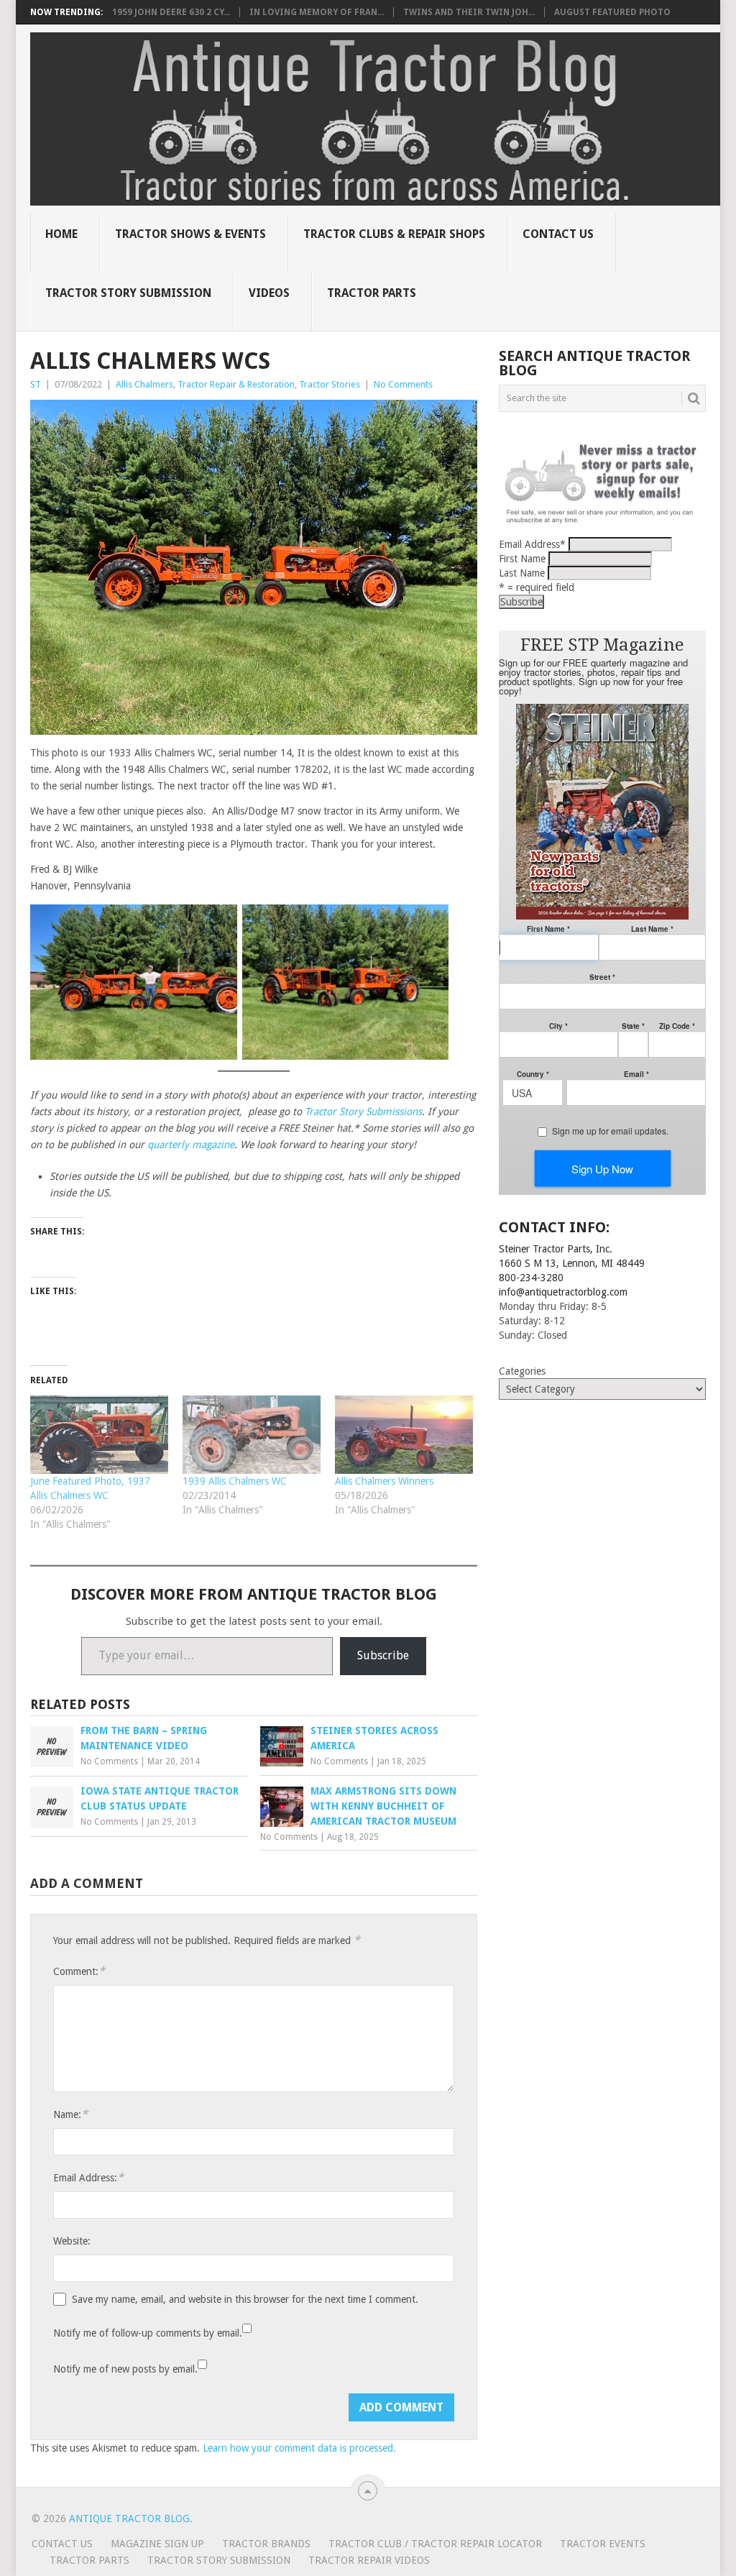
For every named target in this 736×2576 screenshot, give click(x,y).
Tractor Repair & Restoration (236, 384)
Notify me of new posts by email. (125, 2369)
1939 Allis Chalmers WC (235, 1481)
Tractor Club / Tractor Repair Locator (435, 2544)
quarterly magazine (191, 1145)
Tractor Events (603, 2544)
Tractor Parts (372, 293)
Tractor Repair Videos (369, 2560)
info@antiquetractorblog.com (563, 1292)
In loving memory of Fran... (317, 12)
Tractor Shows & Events (190, 234)
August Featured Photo (612, 12)
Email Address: (88, 2177)
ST (36, 384)
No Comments (403, 384)
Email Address (532, 544)
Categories (522, 1371)
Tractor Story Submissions (363, 1111)
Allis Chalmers (144, 384)
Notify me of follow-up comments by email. (148, 2333)
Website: (72, 2241)
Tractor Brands (266, 2544)
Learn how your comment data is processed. (299, 2448)
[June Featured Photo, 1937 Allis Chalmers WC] (99, 1435)
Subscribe (383, 1655)
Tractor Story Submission (128, 293)
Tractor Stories (330, 384)
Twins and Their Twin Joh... (469, 12)
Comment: (79, 1971)
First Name (522, 559)
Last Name (522, 573)
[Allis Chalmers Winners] (404, 1435)
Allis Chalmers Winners (384, 1481)
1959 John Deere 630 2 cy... (171, 12)
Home (61, 234)
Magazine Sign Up (157, 2544)
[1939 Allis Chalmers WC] (252, 1435)
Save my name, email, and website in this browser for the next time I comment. (245, 2299)
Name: (70, 2114)
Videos (269, 293)
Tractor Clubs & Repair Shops (394, 234)
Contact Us (558, 234)
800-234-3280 (531, 1278)
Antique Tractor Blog (129, 2518)
